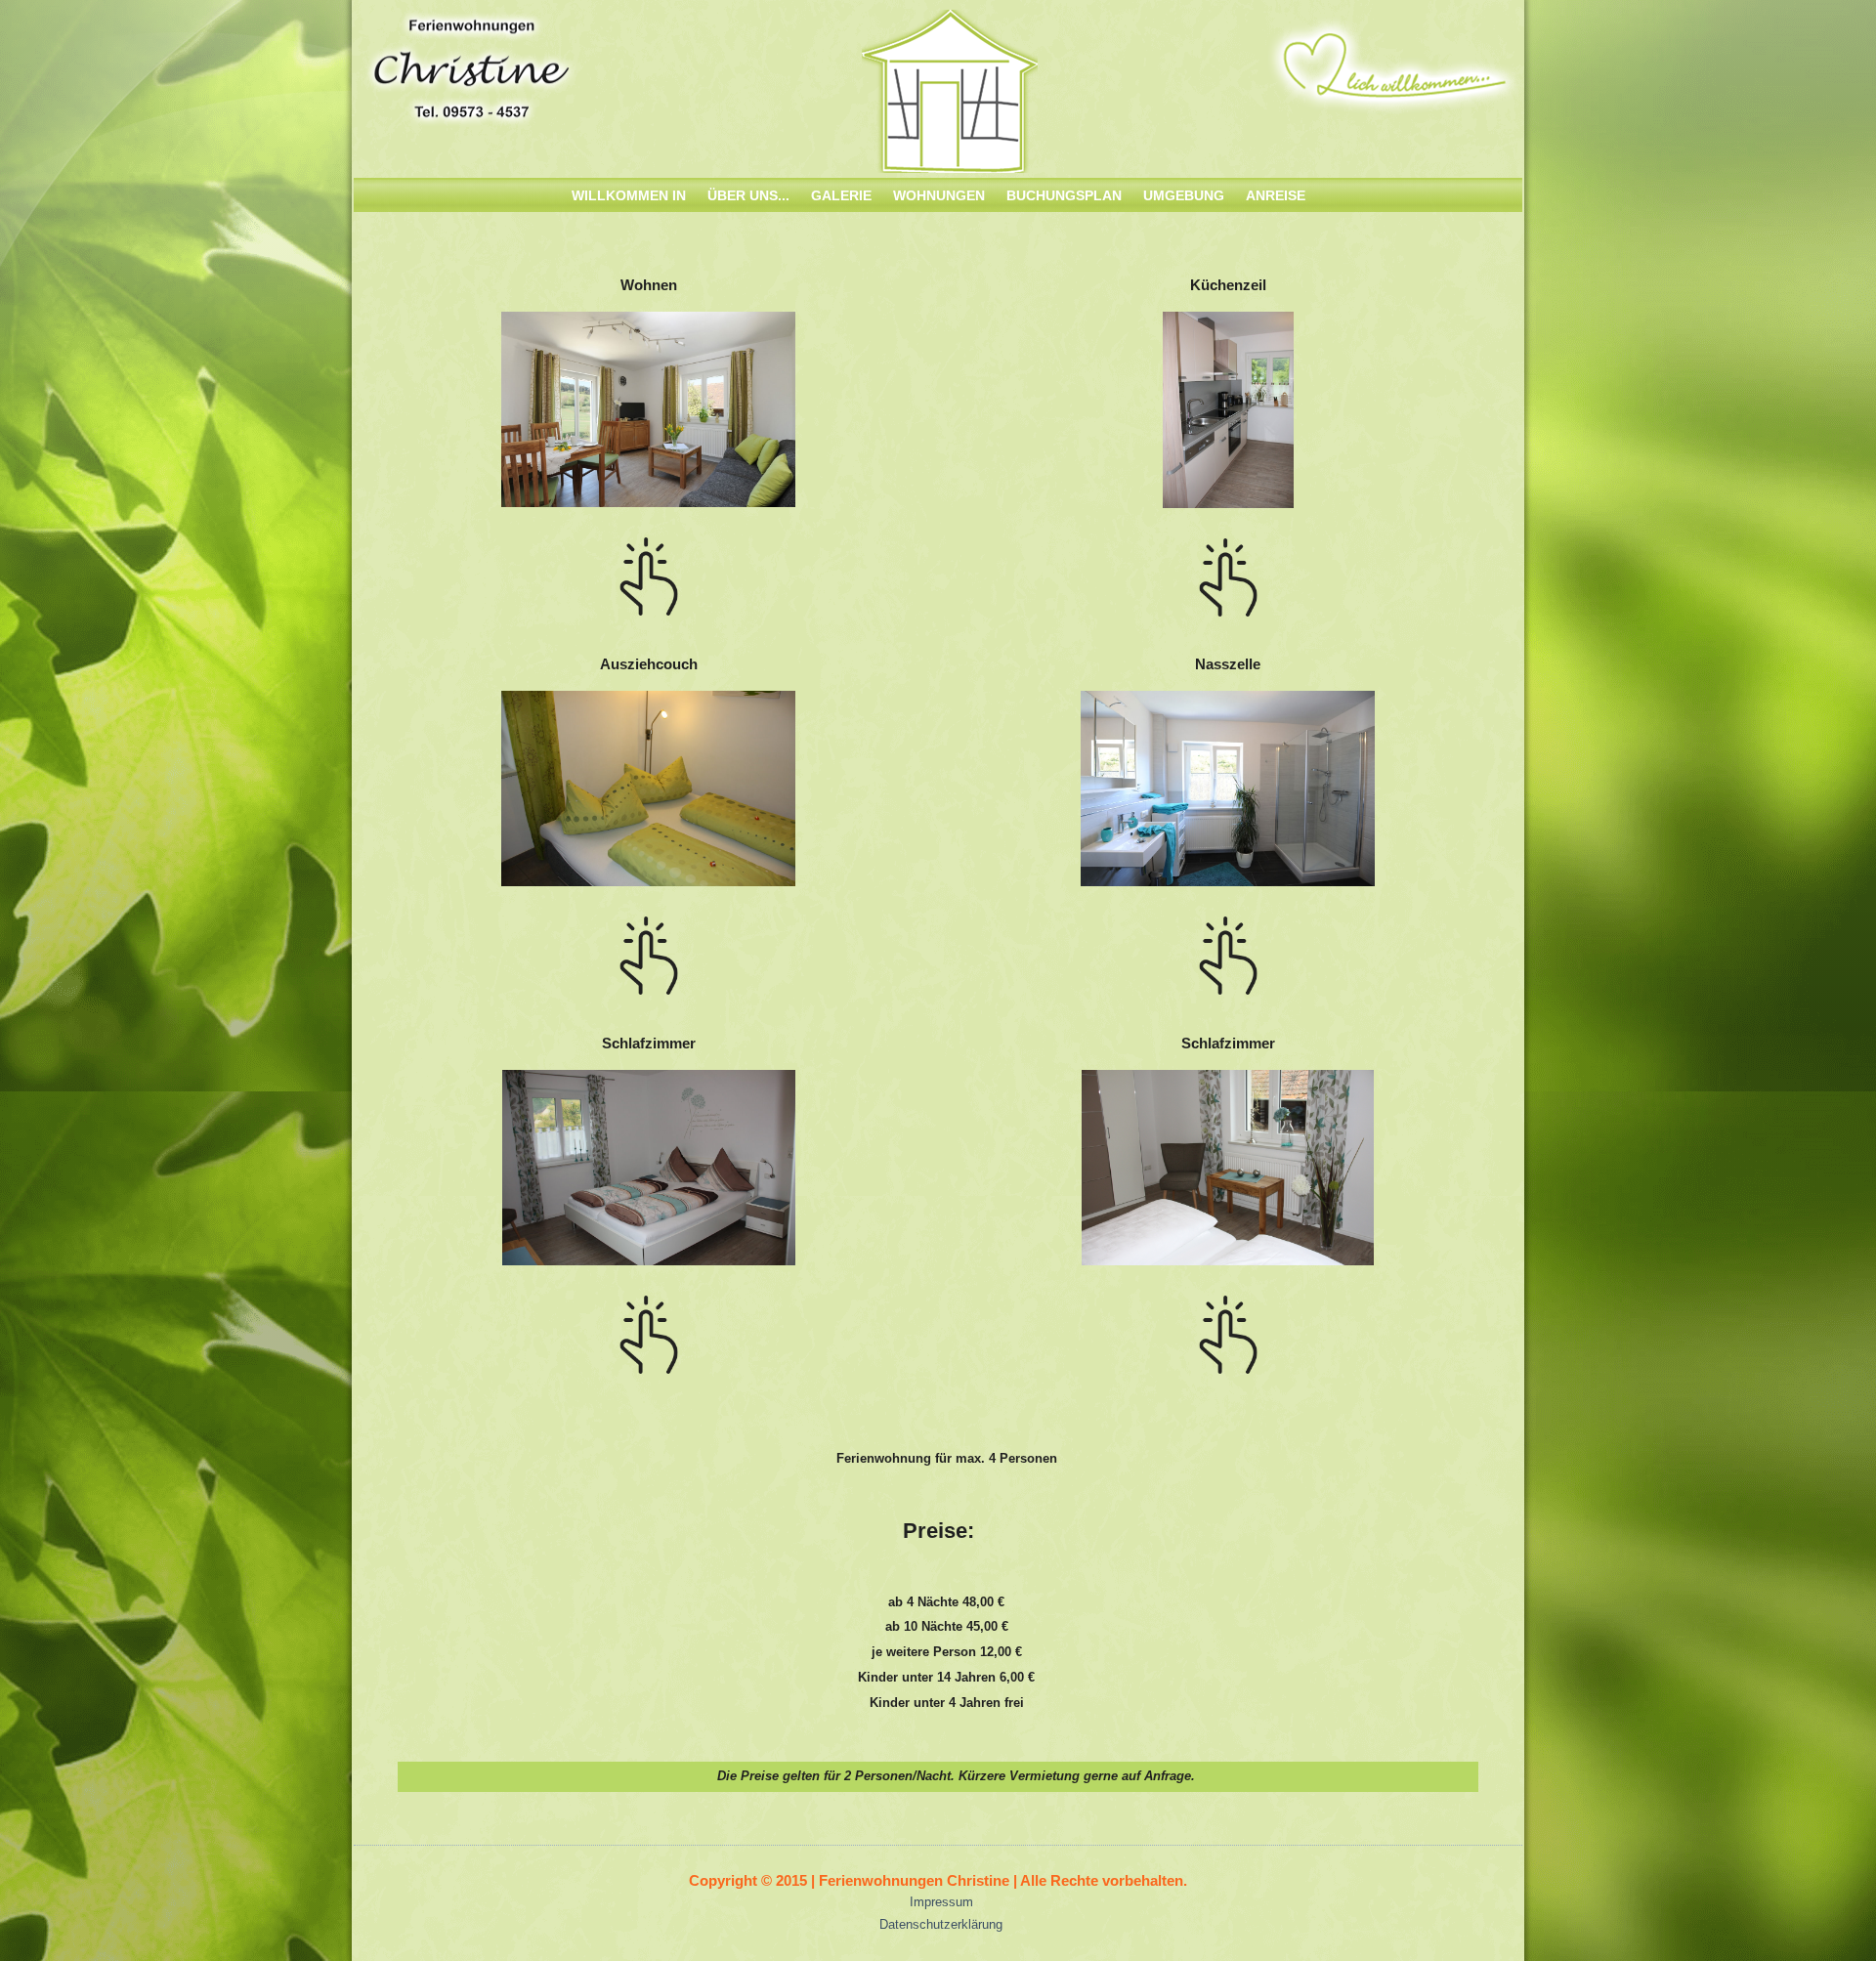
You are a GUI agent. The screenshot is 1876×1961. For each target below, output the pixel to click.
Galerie (841, 195)
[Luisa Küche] (1228, 509)
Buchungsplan (1064, 195)
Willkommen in (629, 195)
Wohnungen (939, 195)
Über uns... (748, 195)
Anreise (1276, 195)
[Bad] (648, 887)
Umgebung (1184, 195)
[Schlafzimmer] (649, 1266)
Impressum (941, 1902)
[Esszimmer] (648, 508)
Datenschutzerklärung (941, 1924)
